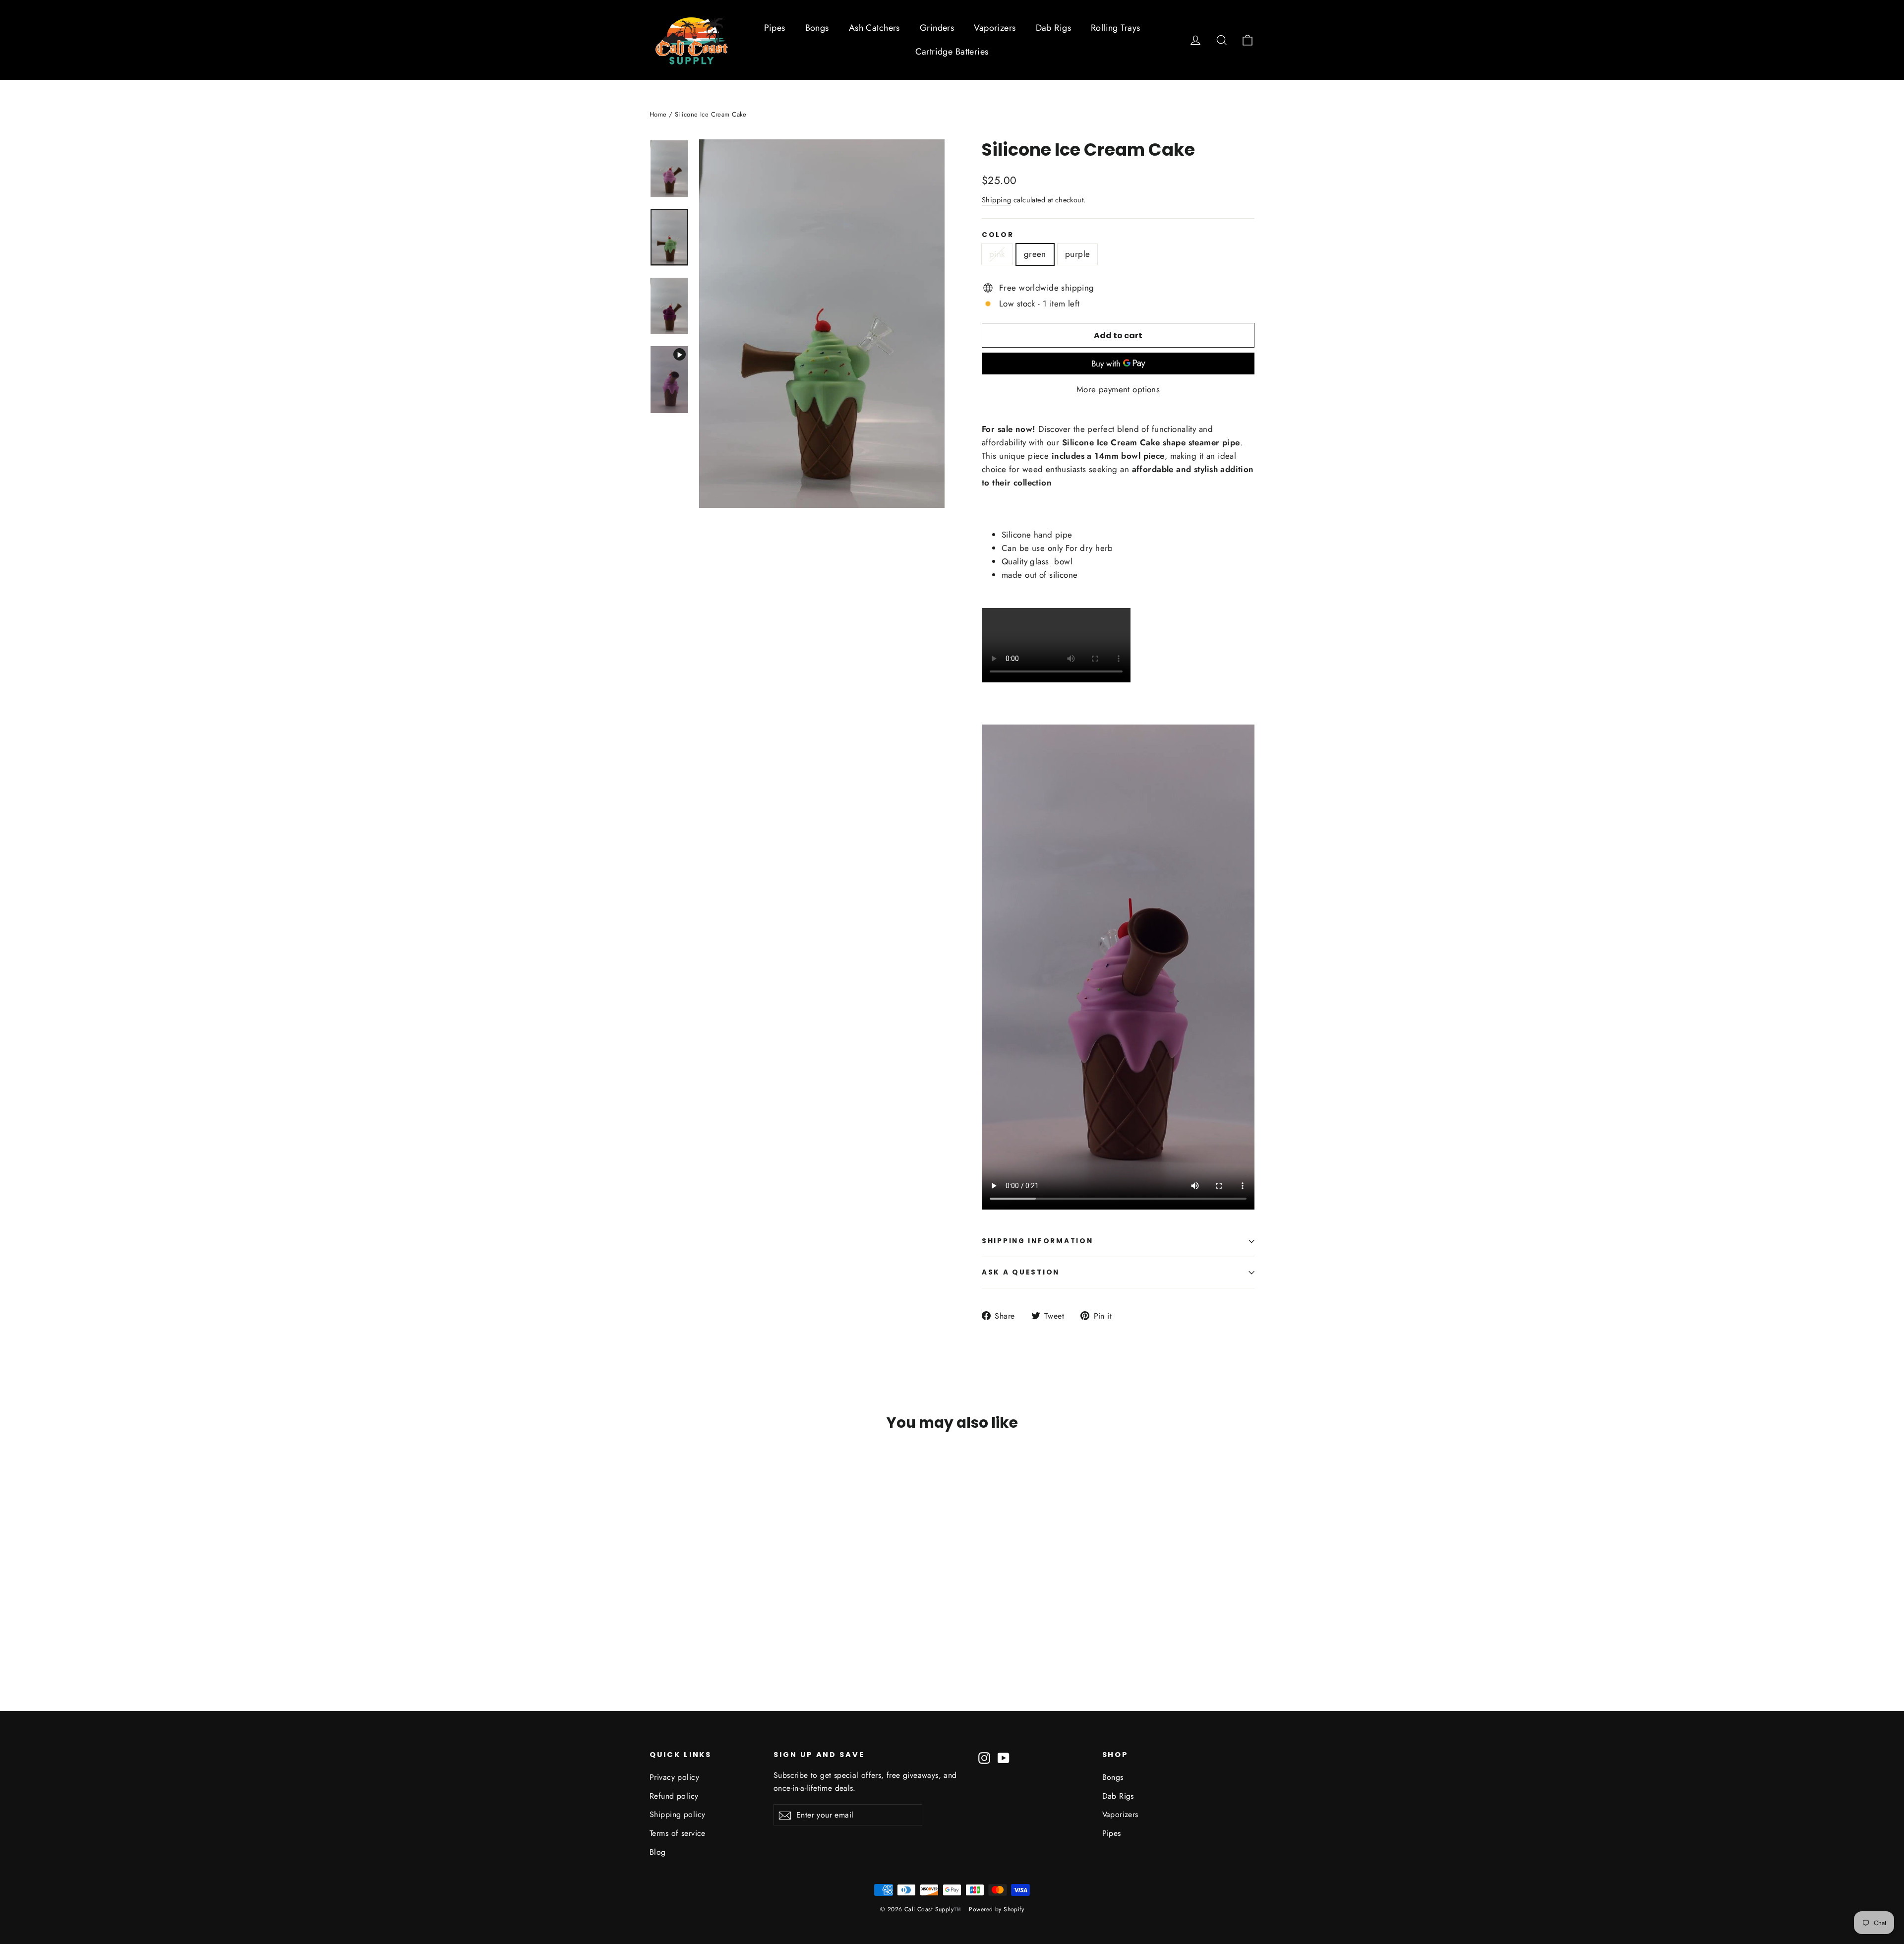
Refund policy (674, 1796)
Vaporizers (995, 28)
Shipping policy (677, 1814)
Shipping (996, 200)
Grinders (937, 28)
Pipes (775, 28)
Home (658, 114)
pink (997, 254)
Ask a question (1021, 1272)
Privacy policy (674, 1777)
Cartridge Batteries (952, 52)
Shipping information (1037, 1241)
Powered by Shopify (996, 1909)
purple (1078, 254)
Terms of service (678, 1833)
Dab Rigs (1053, 28)
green (1035, 254)
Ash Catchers (874, 28)
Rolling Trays (1116, 28)
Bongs (817, 28)
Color (998, 235)
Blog (658, 1852)
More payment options (1118, 389)
